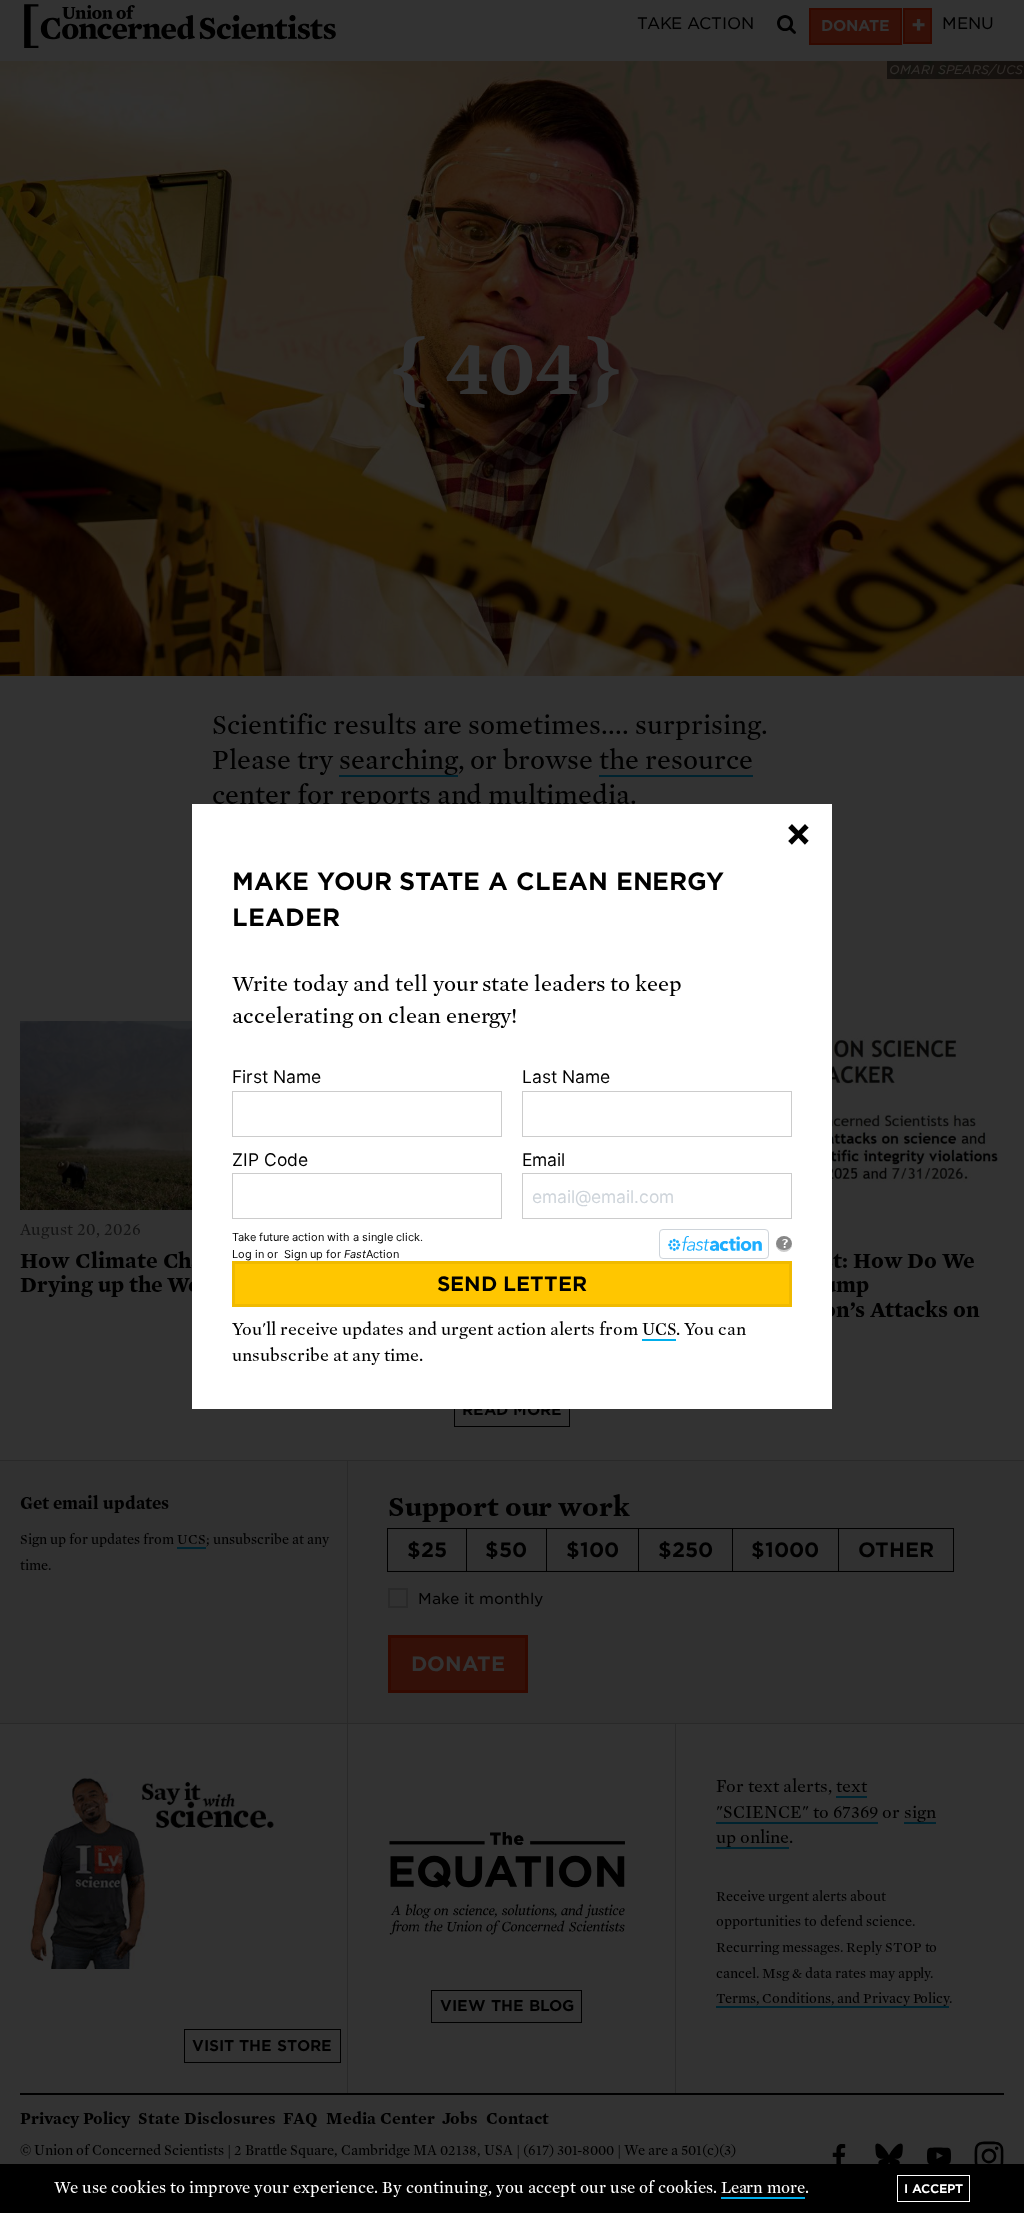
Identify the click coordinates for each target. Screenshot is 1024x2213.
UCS (659, 1329)
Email (543, 1159)
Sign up (303, 1254)
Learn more (763, 2188)
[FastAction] (714, 1244)
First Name (276, 1076)
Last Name (566, 1076)
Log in (248, 1254)
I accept (933, 2188)
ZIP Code (270, 1159)
